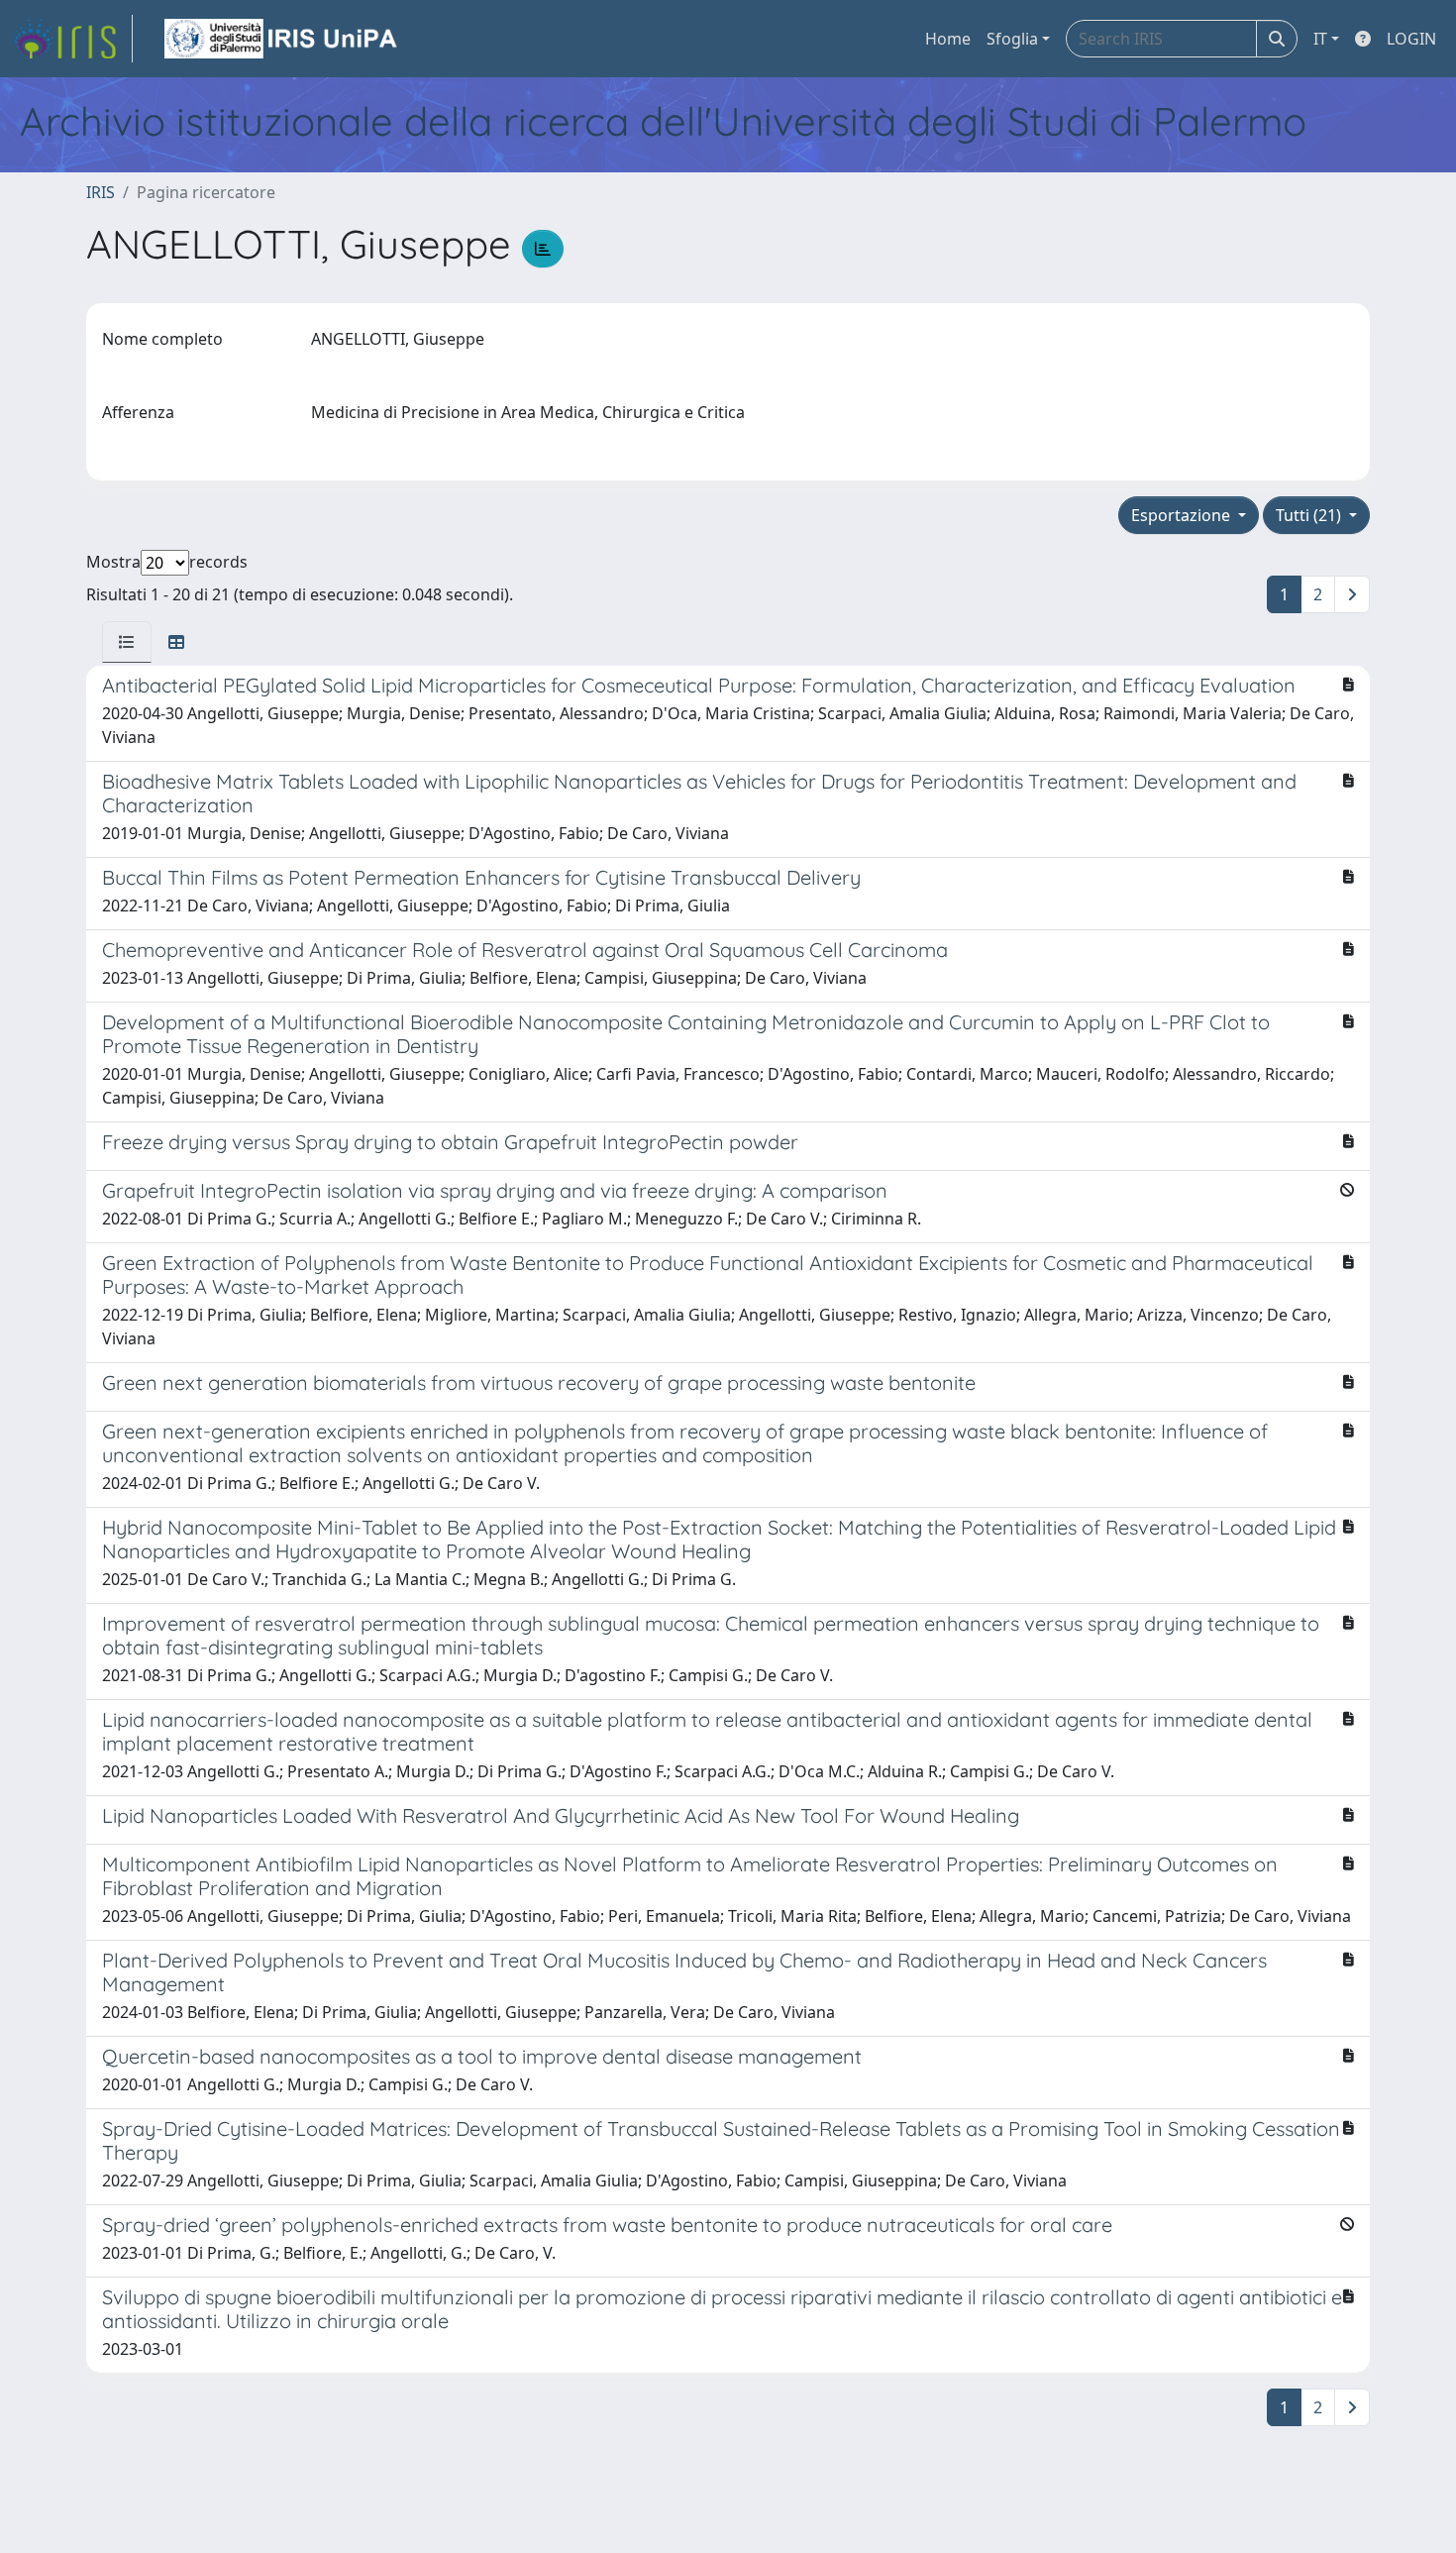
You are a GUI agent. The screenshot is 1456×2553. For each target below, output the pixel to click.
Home (948, 39)
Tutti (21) (1310, 515)
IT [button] (1320, 39)
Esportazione (1183, 515)
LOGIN (1411, 39)
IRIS (101, 192)
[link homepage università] (282, 39)
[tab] (127, 642)
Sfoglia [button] (1012, 39)
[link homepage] (72, 39)
